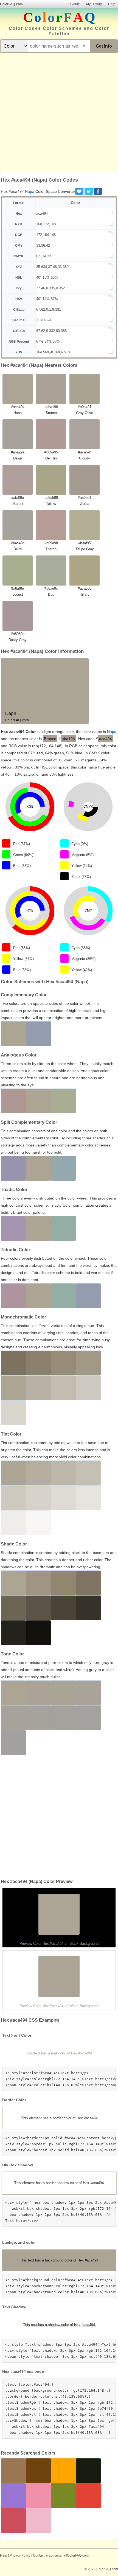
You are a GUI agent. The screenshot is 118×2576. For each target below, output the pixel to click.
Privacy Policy (20, 2555)
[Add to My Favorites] (79, 191)
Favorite (74, 4)
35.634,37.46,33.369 (52, 267)
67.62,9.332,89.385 (51, 331)
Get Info (104, 46)
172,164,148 (46, 235)
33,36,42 (43, 245)
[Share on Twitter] (89, 191)
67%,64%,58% (48, 341)
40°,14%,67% (47, 299)
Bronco (50, 739)
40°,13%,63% (47, 277)
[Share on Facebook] (98, 191)
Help (112, 4)
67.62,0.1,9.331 (49, 309)
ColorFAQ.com (11, 4)
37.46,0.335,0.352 (50, 288)
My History (94, 4)
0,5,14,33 (44, 256)
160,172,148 (46, 224)
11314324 (44, 320)
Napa (30, 191)
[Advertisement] (59, 113)
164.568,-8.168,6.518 (53, 352)
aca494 (42, 213)
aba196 (68, 739)
